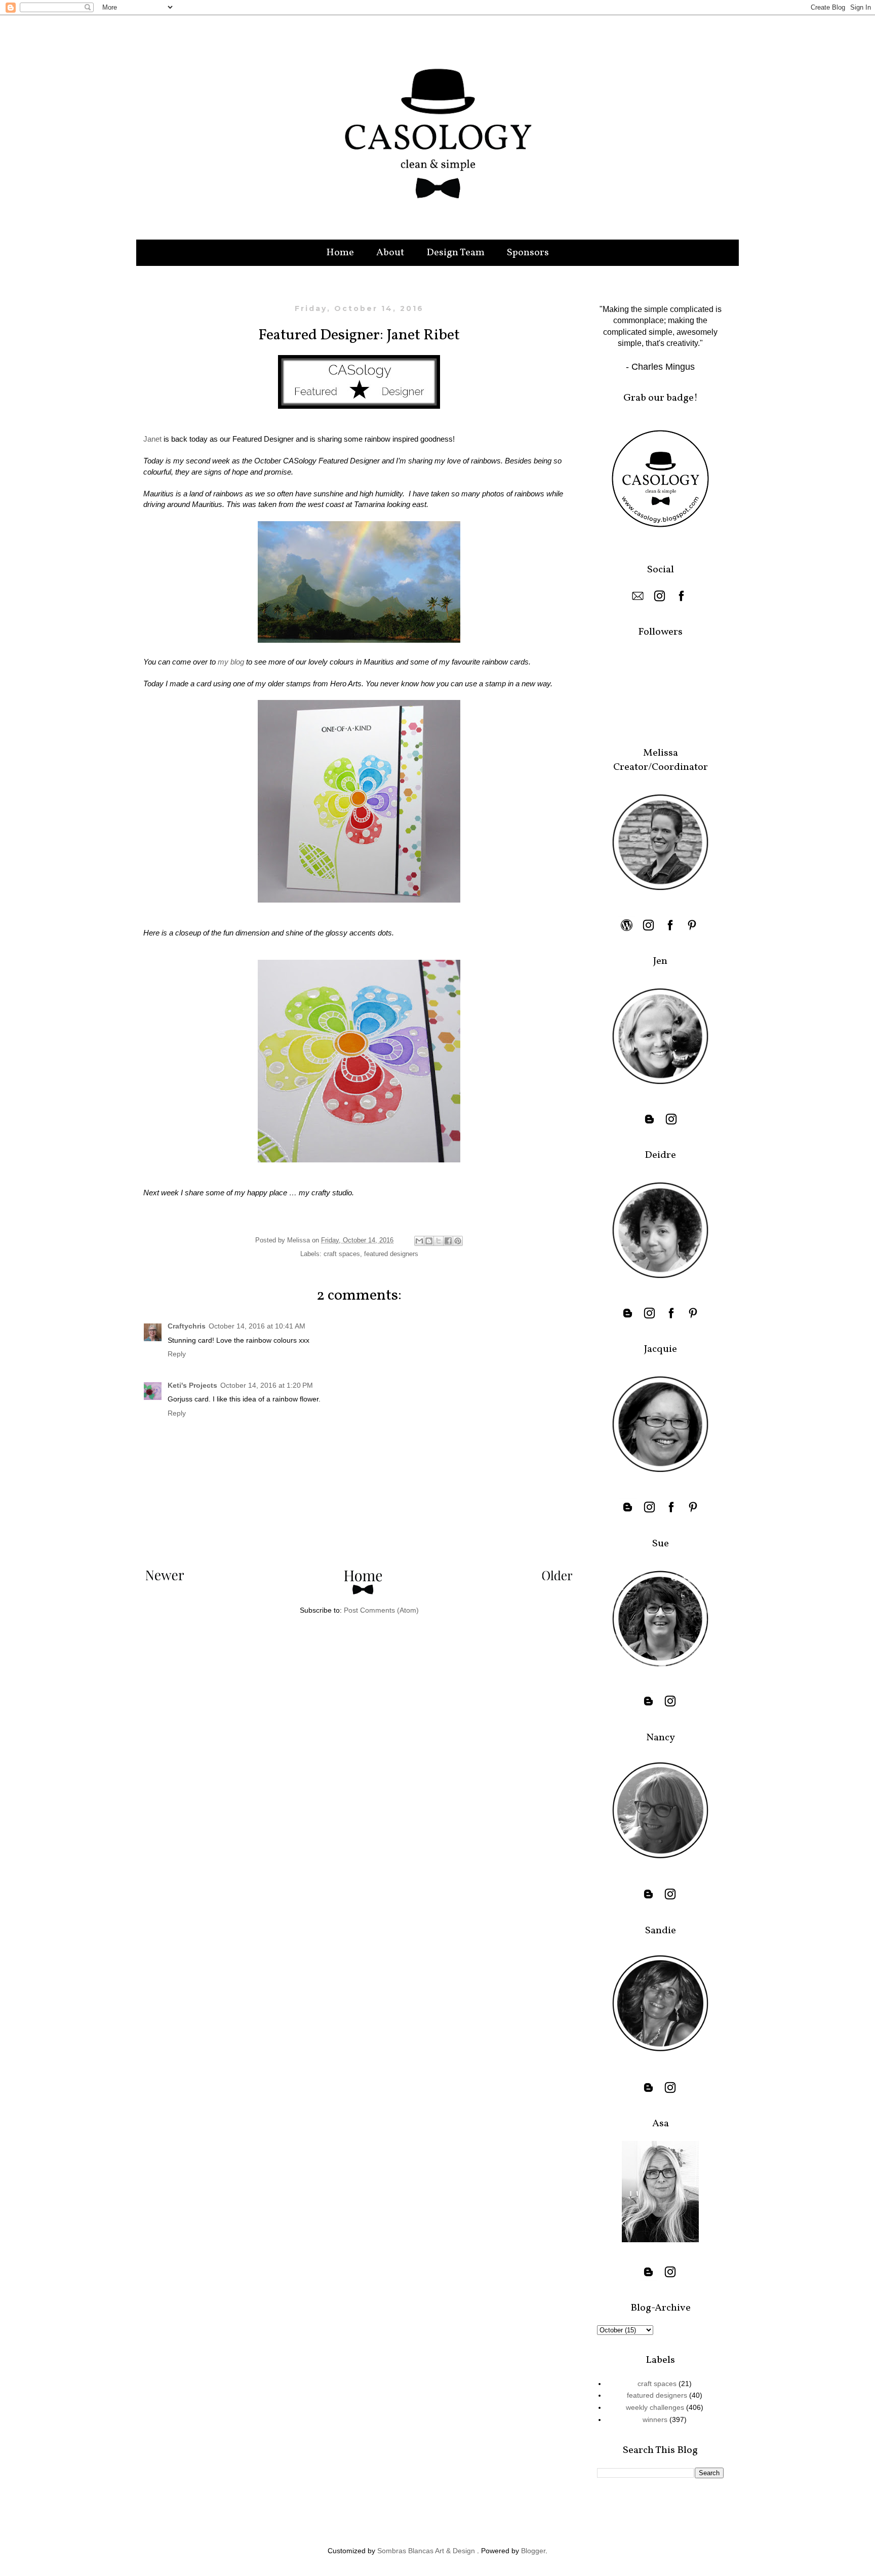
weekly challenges (655, 2407)
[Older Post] (557, 1578)
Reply (177, 1354)
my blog (231, 662)
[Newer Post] (165, 1578)
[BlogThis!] (429, 1241)
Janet (152, 439)
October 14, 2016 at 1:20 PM (267, 1385)
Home (340, 253)
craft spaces (342, 1254)
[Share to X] (439, 1241)
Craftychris (187, 1326)
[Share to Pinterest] (458, 1241)
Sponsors (528, 253)
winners (655, 2419)
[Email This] (419, 1241)
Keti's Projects (192, 1385)
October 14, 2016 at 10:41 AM (257, 1326)
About (390, 253)
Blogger (533, 2551)
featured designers (391, 1254)
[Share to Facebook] (448, 1241)
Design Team (455, 253)
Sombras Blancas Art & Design (426, 2551)
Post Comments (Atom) (381, 1610)
